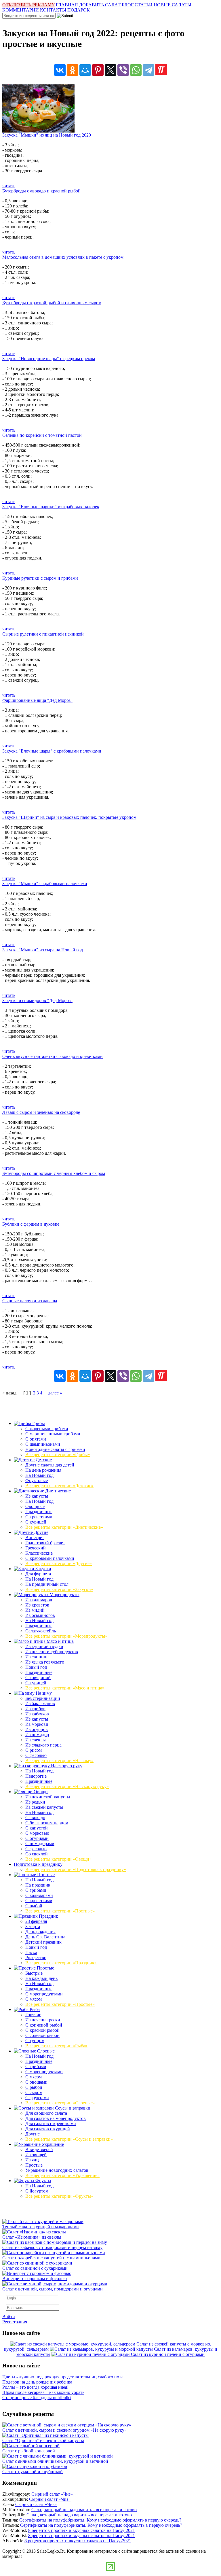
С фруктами (37, 2098)
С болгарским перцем (47, 1823)
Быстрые (34, 1973)
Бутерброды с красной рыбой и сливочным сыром (52, 303)
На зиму (43, 1693)
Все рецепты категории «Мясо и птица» (65, 1688)
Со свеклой (37, 1854)
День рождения (40, 1932)
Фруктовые (37, 1480)
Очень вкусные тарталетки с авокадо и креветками (53, 1056)
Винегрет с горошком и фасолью (35, 2279)
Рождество (36, 1958)
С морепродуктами (44, 1994)
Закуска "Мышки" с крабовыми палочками (45, 883)
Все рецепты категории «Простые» (60, 2004)
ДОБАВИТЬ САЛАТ (100, 5)
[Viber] (123, 70)
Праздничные (39, 1512)
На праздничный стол (47, 1584)
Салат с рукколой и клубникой (33, 2472)
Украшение (52, 2144)
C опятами (36, 1439)
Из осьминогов (40, 1615)
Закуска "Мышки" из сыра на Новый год (43, 950)
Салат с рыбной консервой (29, 2451)
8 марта (33, 1926)
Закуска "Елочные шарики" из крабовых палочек (51, 507)
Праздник (48, 1916)
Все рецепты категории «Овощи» (58, 1859)
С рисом (34, 1750)
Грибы (38, 1423)
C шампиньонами (43, 1444)
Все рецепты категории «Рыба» (56, 2046)
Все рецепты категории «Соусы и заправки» (69, 2139)
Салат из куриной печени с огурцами (168, 2354)
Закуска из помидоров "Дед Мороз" (37, 1000)
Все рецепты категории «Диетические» (64, 1527)
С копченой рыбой (44, 2025)
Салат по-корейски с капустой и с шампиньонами (51, 2258)
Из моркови (37, 1724)
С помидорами (40, 1843)
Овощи (40, 1792)
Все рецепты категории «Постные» (60, 1911)
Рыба (34, 2009)
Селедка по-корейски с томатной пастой (42, 435)
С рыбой (34, 1906)
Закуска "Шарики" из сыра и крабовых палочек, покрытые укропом (69, 817)
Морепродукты (64, 1595)
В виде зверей (39, 2149)
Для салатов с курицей (48, 2129)
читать (9, 186)
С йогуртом (37, 2191)
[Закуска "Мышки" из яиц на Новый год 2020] (38, 131)
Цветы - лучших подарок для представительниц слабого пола (63, 2377)
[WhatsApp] (136, 70)
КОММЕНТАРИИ (21, 10)
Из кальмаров (39, 1600)
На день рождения (43, 1470)
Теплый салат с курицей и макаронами (41, 2227)
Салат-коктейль (41, 1631)
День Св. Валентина (45, 1937)
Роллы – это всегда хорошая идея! (35, 2387)
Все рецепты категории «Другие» (59, 1563)
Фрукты (43, 2181)
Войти (9, 2317)
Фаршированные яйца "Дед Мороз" (37, 700)
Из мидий (35, 1610)
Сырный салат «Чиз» (52, 2494)
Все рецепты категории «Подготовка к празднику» (76, 1869)
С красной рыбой (42, 2030)
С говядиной (38, 1678)
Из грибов (35, 1709)
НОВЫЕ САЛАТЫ (173, 5)
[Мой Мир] (85, 70)
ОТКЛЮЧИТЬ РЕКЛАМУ (28, 5)
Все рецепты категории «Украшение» (62, 2175)
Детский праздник (43, 1942)
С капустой (37, 1828)
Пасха (31, 1952)
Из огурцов (37, 1729)
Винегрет (35, 1538)
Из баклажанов (40, 1703)
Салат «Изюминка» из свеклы (32, 2237)
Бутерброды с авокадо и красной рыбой (41, 191)
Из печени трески (43, 2020)
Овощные (35, 1506)
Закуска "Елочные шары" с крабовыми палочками (52, 751)
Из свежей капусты (44, 1807)
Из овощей (36, 2155)
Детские (43, 1460)
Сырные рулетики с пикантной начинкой (43, 634)
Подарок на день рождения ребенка (37, 2382)
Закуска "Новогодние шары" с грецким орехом (49, 359)
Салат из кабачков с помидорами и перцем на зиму (52, 2247)
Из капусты (37, 1496)
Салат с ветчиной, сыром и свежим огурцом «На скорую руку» (64, 2430)
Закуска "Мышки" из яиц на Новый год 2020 (47, 135)
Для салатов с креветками (51, 2124)
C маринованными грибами (53, 1434)
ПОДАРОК (79, 10)
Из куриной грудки (44, 1646)
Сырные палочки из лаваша (30, 1301)
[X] (110, 70)
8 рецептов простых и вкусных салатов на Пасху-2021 (82, 2530)
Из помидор (37, 1735)
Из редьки (35, 1802)
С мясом (34, 1999)
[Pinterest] (98, 70)
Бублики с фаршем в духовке (31, 1224)
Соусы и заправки (72, 2108)
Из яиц (32, 2160)
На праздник (38, 1885)
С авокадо (35, 1818)
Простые (45, 1968)
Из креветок (37, 1605)
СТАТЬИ (144, 5)
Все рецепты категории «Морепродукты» (66, 1636)
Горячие (33, 2015)
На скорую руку (66, 1766)
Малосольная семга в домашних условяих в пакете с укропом (63, 257)
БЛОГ (128, 5)
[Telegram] (148, 70)
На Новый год (39, 1475)
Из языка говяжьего (45, 1662)
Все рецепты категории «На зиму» (59, 1761)
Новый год (36, 1667)
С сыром (34, 2092)
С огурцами (37, 1838)
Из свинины (37, 1657)
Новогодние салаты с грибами (55, 1449)
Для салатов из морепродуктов (56, 2118)
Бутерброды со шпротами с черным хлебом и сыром (54, 1173)
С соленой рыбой (42, 2035)
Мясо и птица (60, 1641)
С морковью (37, 1833)
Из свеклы (36, 1740)
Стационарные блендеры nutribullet (37, 2398)
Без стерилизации (43, 1698)
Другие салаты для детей (50, 1465)
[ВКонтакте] (60, 70)
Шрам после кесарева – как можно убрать (43, 2392)
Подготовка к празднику (38, 1864)
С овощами (36, 2082)
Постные (45, 1875)
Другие (41, 1532)
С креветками (39, 1517)
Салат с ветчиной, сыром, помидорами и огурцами (53, 2289)
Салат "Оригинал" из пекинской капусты (43, 2440)
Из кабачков (37, 1714)
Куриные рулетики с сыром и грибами (40, 578)
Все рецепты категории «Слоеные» (60, 2103)
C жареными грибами (47, 1429)
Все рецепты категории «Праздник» (61, 1963)
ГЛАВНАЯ (67, 5)
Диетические (57, 1491)
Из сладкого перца (43, 1745)
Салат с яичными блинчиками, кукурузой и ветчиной (55, 2461)
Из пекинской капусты (48, 1797)
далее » (55, 1393)
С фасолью (36, 1755)
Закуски (43, 1569)
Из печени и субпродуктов (52, 1652)
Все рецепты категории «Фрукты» (59, 2196)
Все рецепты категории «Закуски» (59, 1589)
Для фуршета (38, 1574)
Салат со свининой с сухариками (35, 2268)
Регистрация (15, 2322)
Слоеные (45, 2051)
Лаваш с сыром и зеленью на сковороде (41, 1112)
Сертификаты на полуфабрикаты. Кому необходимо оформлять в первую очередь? (100, 2520)
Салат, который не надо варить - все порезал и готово (84, 2510)
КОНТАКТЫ (53, 10)
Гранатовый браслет (45, 1543)
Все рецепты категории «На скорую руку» (67, 1786)
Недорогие (36, 1776)
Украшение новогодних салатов (57, 2170)
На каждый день (41, 1978)
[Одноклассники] (73, 70)
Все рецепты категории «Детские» (59, 1486)
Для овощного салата (46, 2113)
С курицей (36, 1522)
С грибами (36, 1890)
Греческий (36, 1548)
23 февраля (36, 1921)
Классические (39, 1553)
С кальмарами (39, 1895)
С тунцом (35, 2041)
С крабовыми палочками (50, 1558)
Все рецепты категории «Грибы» (58, 1455)
